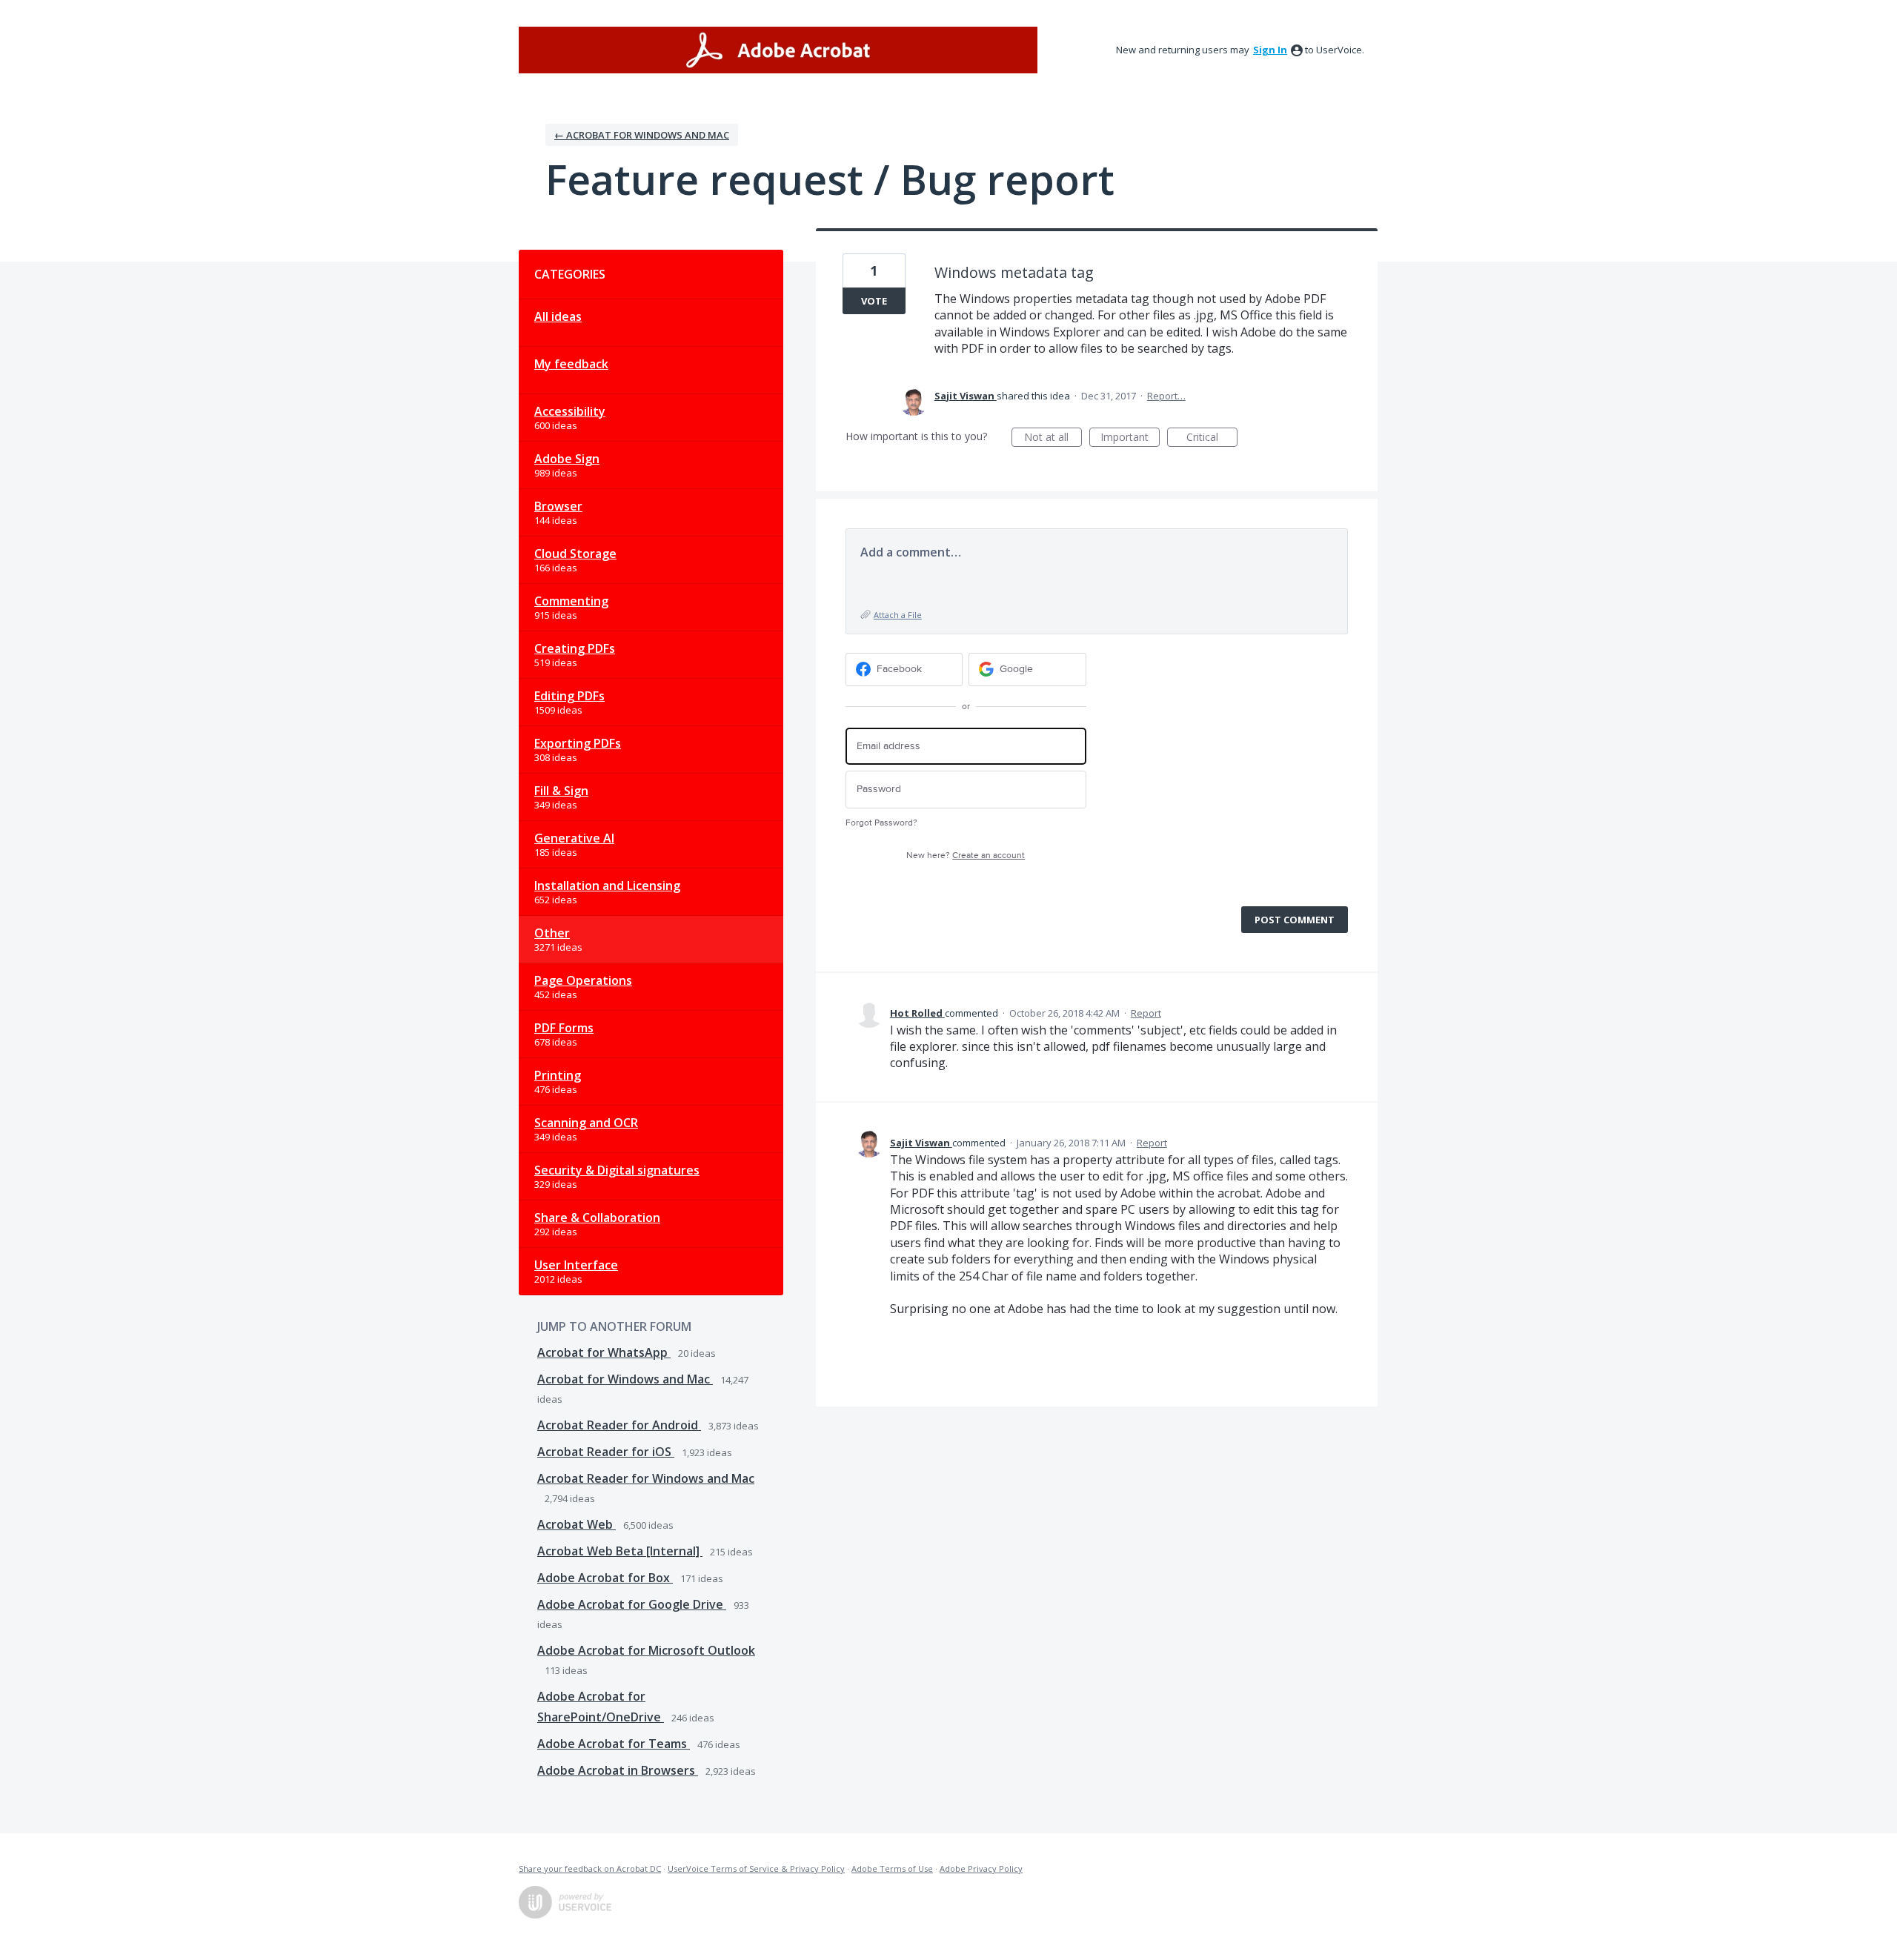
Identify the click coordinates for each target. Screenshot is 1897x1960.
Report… (1166, 396)
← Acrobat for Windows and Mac (642, 135)
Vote (874, 301)
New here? (966, 856)
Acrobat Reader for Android (619, 1425)
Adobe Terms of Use (892, 1868)
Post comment (1295, 920)
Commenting (571, 601)
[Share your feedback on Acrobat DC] (778, 50)
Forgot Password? (881, 823)
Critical (1212, 438)
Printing (558, 1075)
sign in (1270, 50)
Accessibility (570, 411)
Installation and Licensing (607, 886)
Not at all (1053, 438)
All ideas (558, 316)
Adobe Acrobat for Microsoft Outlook (646, 1650)
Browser (558, 506)
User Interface (576, 1265)
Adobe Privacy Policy (981, 1868)
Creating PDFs (575, 648)
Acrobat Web (577, 1524)
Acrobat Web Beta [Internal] (620, 1551)
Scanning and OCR (586, 1123)
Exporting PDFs (578, 743)
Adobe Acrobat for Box (605, 1578)
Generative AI (574, 838)
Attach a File (898, 615)
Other (552, 933)
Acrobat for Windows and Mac (625, 1379)
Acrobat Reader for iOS (606, 1452)
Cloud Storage (575, 554)
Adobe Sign (567, 459)
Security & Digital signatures (617, 1170)
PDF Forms (564, 1028)
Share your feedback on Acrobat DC (590, 1868)
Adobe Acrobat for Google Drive (632, 1604)
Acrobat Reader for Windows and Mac (646, 1478)
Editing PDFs (569, 696)
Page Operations (583, 980)
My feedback (571, 364)
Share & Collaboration (597, 1217)
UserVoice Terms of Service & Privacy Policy (756, 1868)
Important (1130, 438)
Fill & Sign (561, 791)
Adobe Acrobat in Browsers (618, 1770)
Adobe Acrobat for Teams (614, 1744)
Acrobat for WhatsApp (604, 1352)
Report (1146, 1013)
